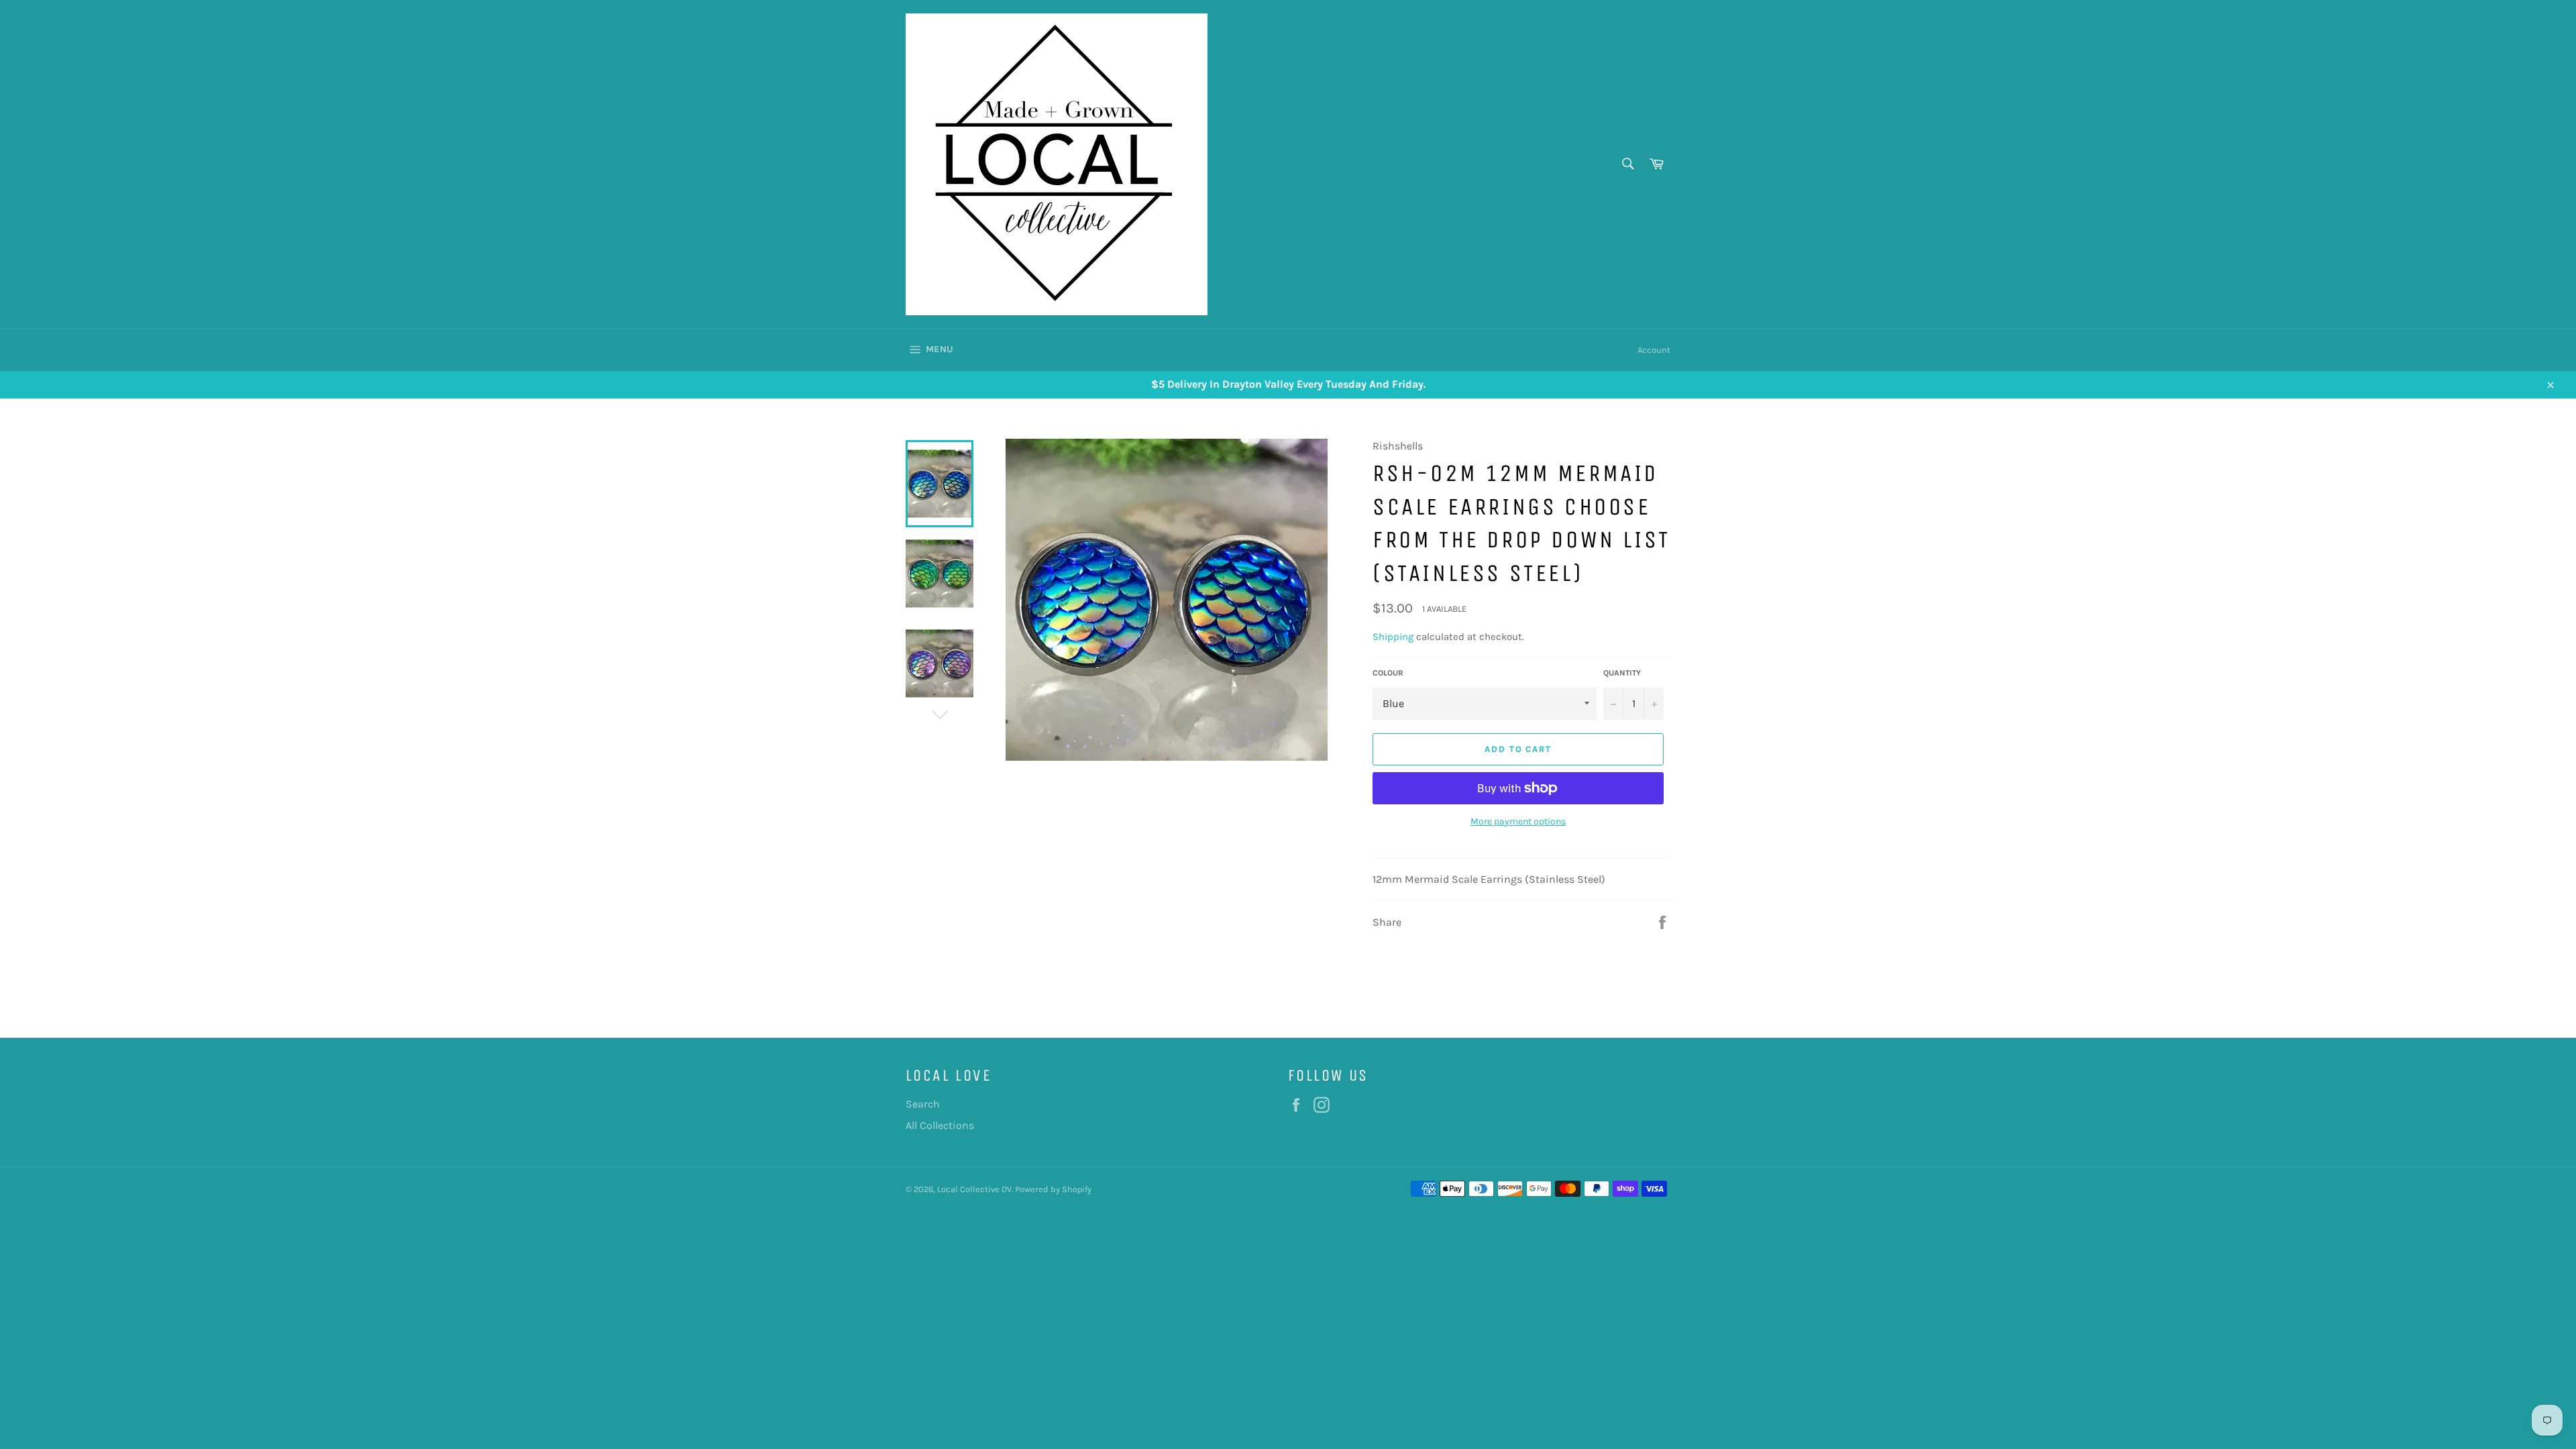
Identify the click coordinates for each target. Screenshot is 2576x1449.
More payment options (1518, 821)
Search (923, 1104)
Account (1654, 350)
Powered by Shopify (1053, 1189)
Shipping (1393, 637)
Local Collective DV (974, 1189)
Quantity (1622, 673)
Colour (1388, 673)
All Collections (940, 1125)
